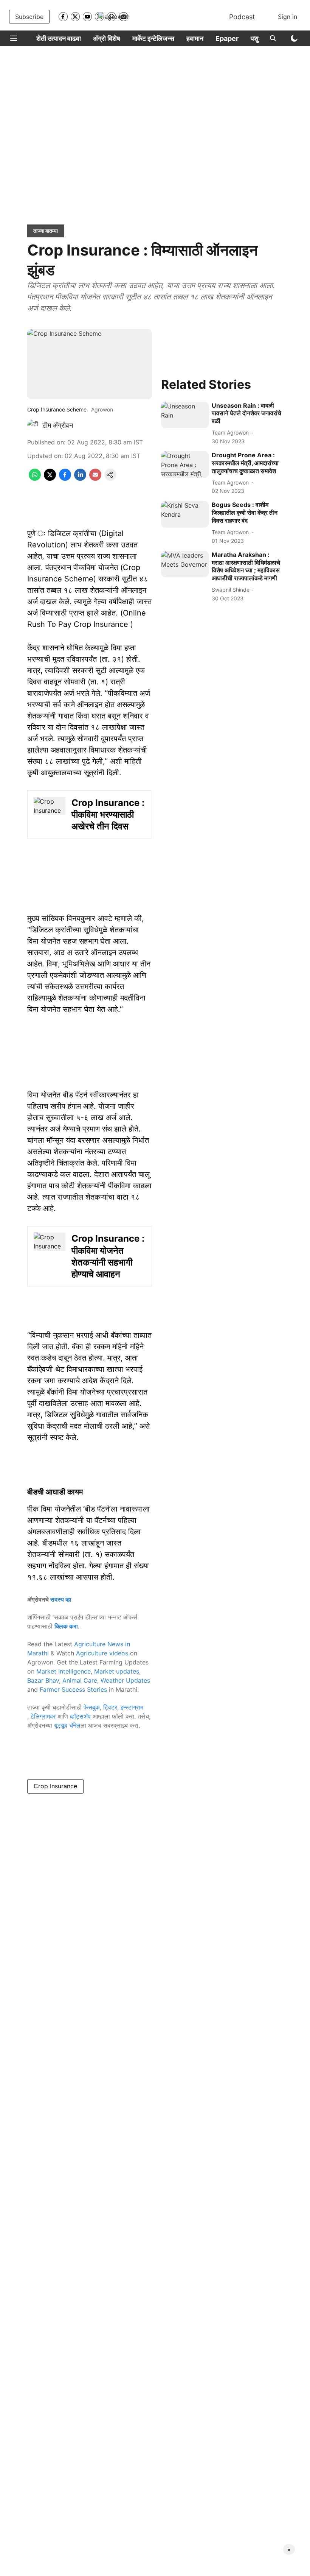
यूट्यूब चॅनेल (67, 1725)
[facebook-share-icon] (65, 478)
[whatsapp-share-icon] (35, 478)
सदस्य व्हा (61, 1599)
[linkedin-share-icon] (80, 478)
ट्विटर (110, 1707)
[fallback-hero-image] (185, 415)
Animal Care (80, 1680)
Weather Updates (125, 1680)
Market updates (117, 1671)
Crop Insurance (55, 1786)
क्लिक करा (66, 1626)
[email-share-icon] (95, 478)
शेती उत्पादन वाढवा (59, 38)
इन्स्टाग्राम (132, 1707)
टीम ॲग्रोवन (58, 425)
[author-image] (33, 425)
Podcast (242, 17)
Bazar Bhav (43, 1680)
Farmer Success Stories (73, 1689)
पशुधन (259, 38)
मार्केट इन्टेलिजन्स (153, 38)
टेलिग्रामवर (43, 1716)
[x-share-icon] (50, 478)
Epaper (227, 38)
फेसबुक (92, 1707)
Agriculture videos (102, 1653)
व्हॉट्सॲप (80, 1716)
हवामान (195, 38)
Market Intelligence (64, 1671)
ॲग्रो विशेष (107, 38)
